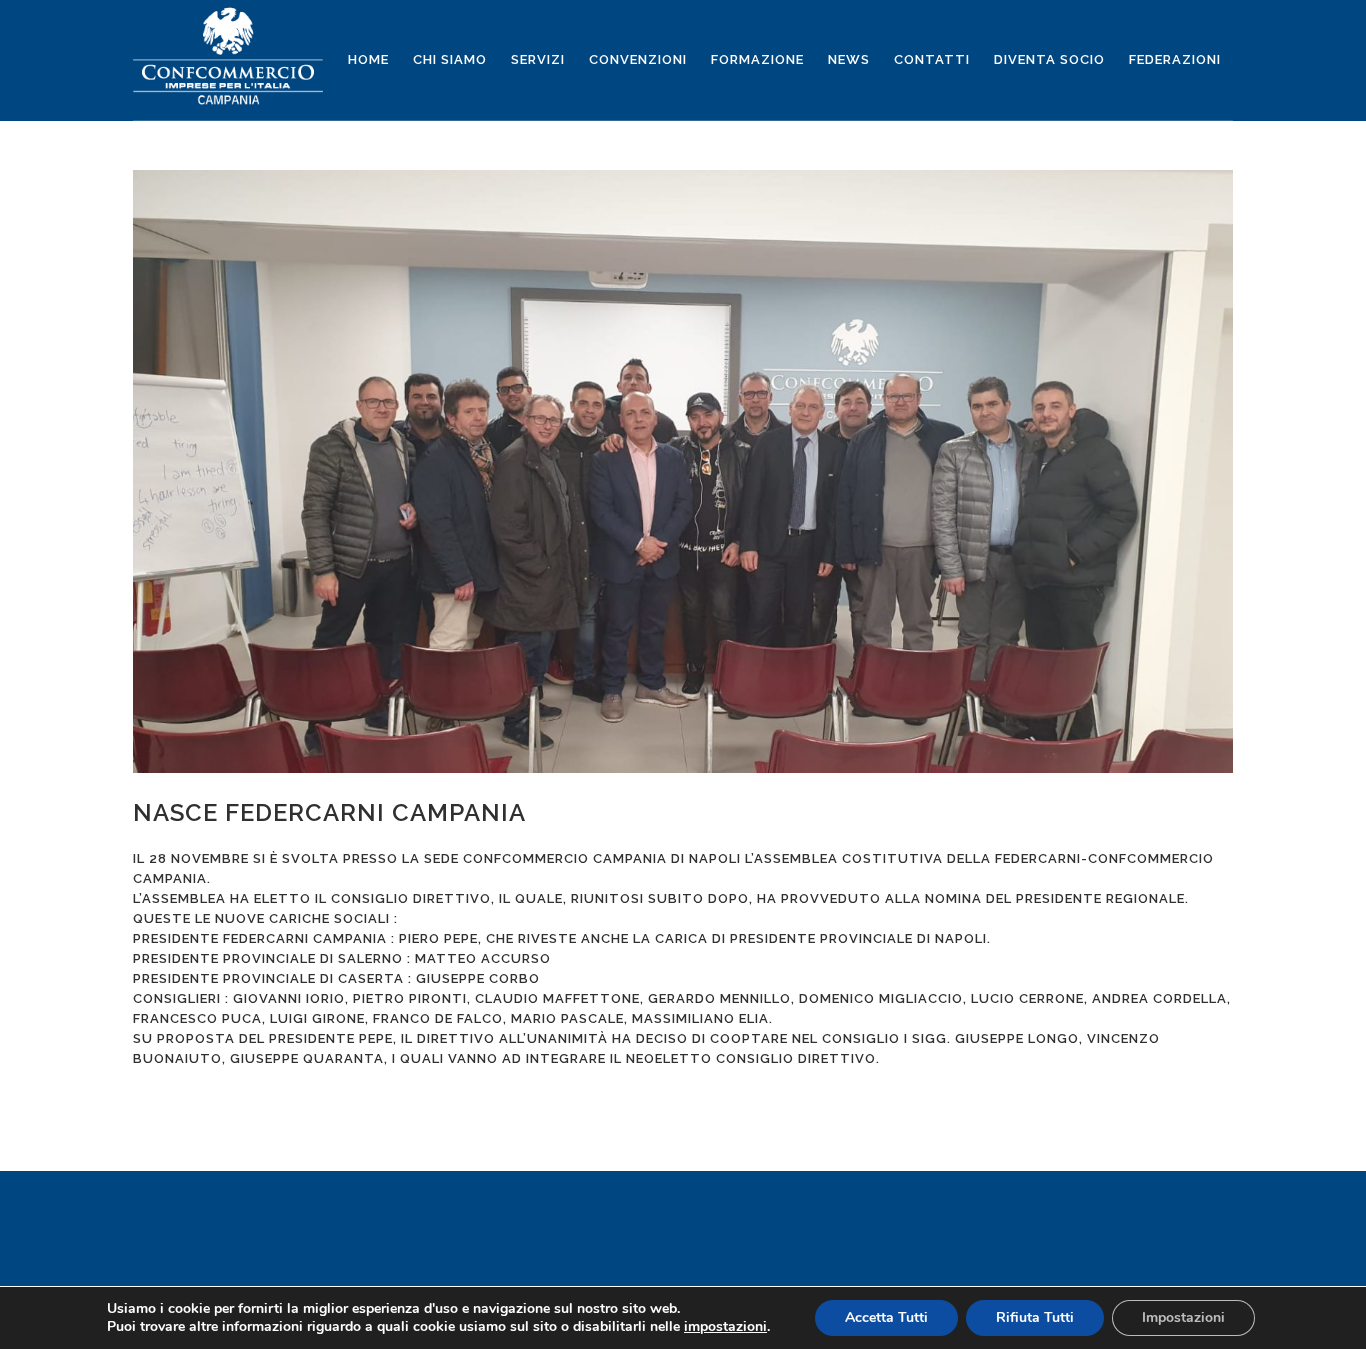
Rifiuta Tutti (1035, 1317)
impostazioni (725, 1327)
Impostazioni (1183, 1317)
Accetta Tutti (886, 1317)
